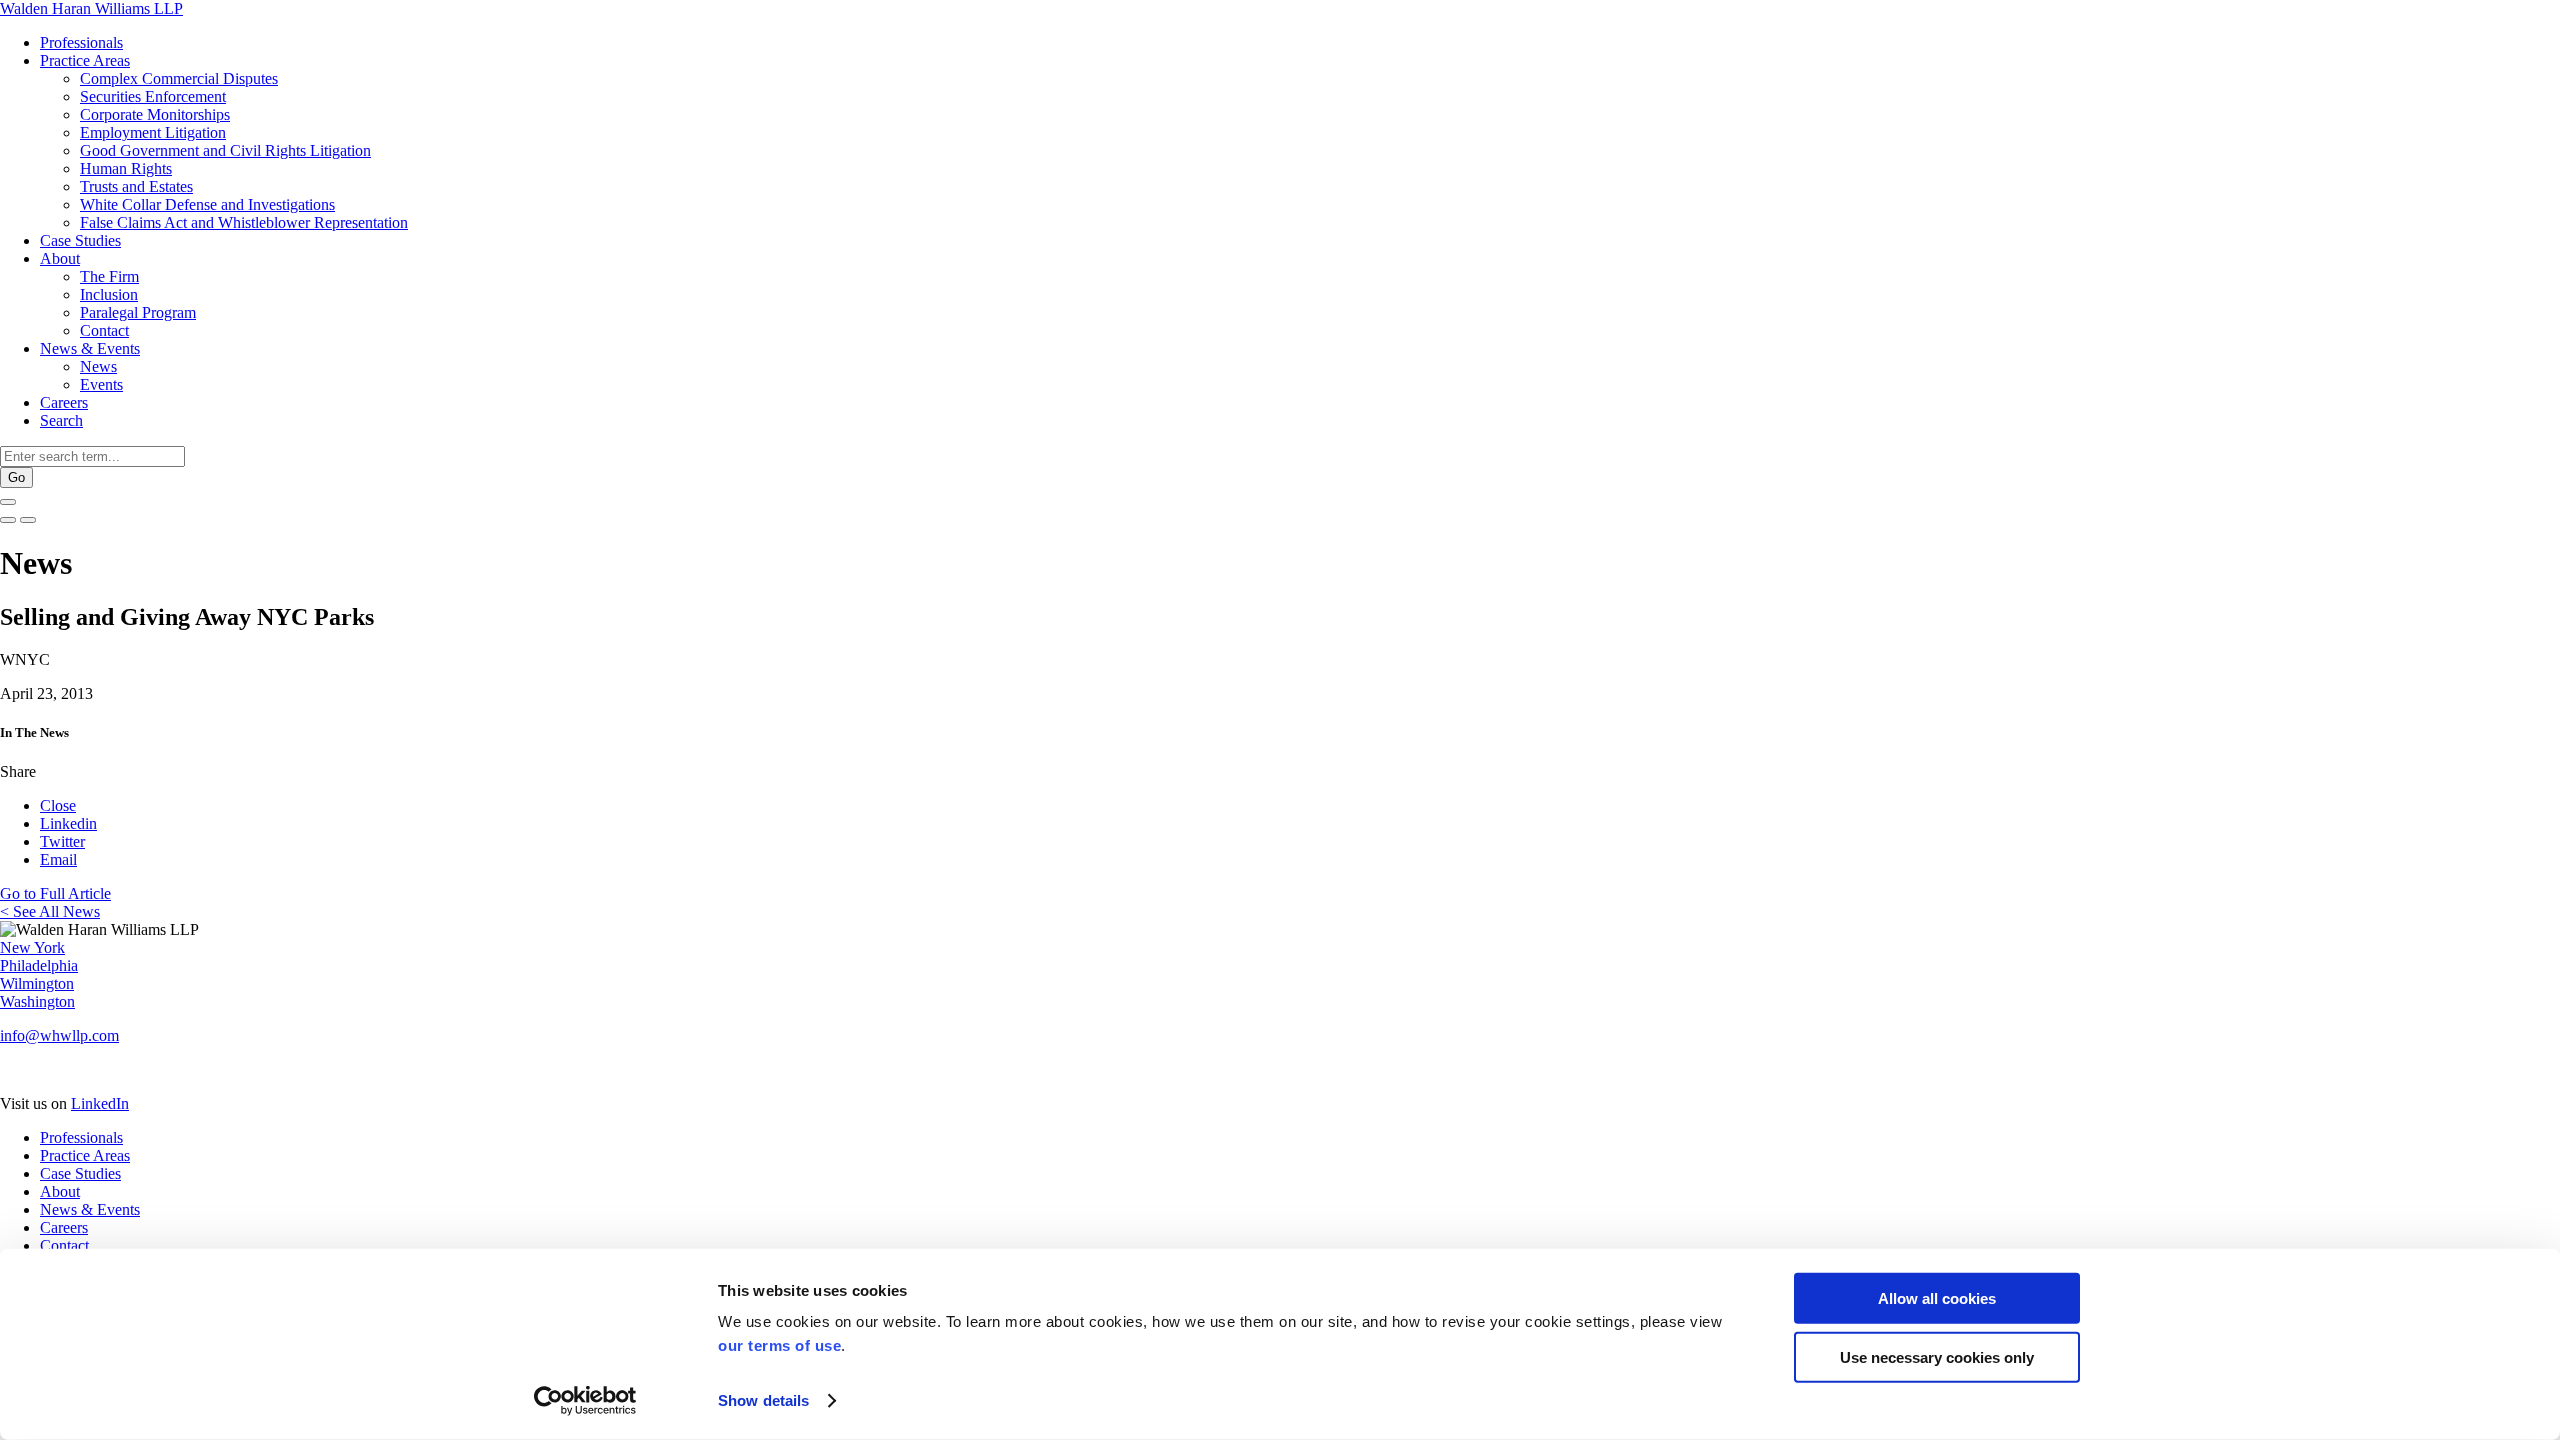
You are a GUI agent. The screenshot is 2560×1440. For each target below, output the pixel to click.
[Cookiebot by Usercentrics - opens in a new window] (585, 1401)
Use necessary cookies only (1937, 1356)
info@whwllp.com (59, 1035)
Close (58, 805)
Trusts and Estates (136, 186)
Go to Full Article (55, 893)
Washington (37, 1001)
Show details (763, 1400)
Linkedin (68, 823)
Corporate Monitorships (155, 114)
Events (101, 384)
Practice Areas (85, 60)
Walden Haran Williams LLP (91, 8)
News (98, 366)
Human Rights (126, 168)
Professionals (81, 42)
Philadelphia (39, 965)
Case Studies (80, 240)
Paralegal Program (138, 312)
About (60, 258)
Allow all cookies (1937, 1298)
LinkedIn (100, 1103)
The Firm (109, 276)
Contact (104, 330)
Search (61, 420)
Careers (64, 402)
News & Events (90, 348)
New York (32, 947)
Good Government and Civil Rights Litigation (225, 150)
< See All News (50, 911)
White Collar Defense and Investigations (207, 204)
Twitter (62, 841)
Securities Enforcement (153, 96)
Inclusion (109, 294)
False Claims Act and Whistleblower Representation (244, 222)
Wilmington (37, 983)
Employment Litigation (153, 132)
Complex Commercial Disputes (179, 78)
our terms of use (779, 1345)
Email (58, 859)
